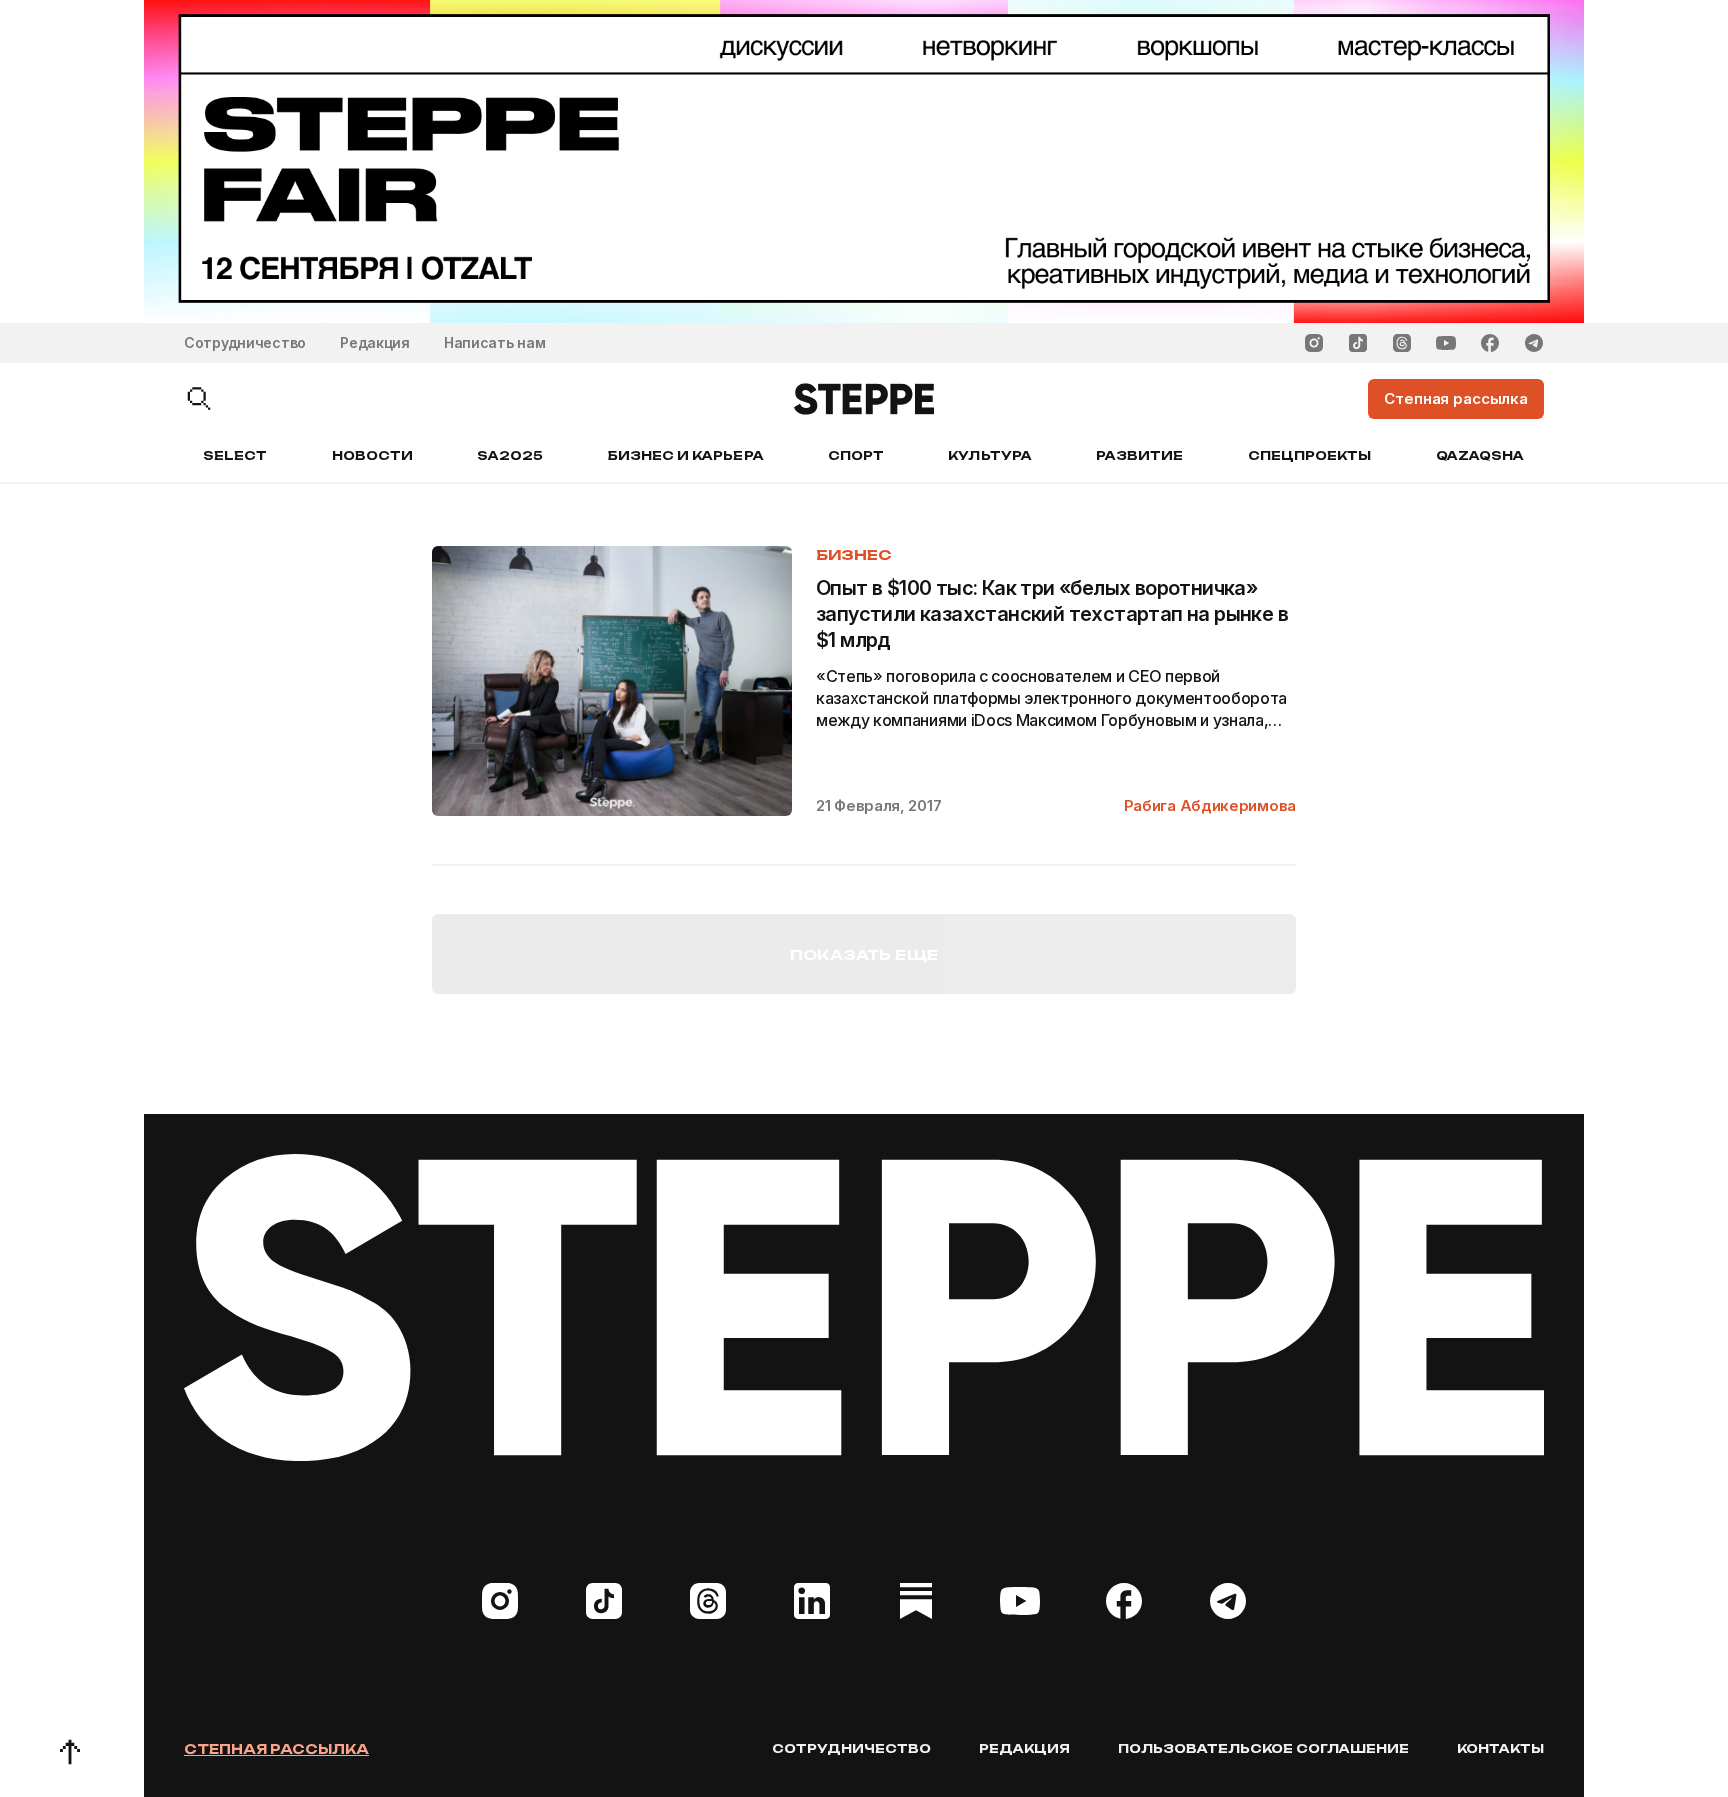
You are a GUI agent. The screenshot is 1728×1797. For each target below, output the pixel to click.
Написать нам (495, 342)
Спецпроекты (1310, 455)
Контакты (1500, 1748)
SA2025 (510, 455)
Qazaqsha (1480, 455)
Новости (372, 455)
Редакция (375, 342)
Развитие (1139, 455)
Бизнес (853, 554)
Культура (989, 455)
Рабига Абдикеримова (1210, 805)
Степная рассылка (276, 1749)
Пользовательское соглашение (1263, 1748)
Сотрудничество (245, 342)
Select (235, 455)
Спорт (856, 455)
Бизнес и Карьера (686, 455)
